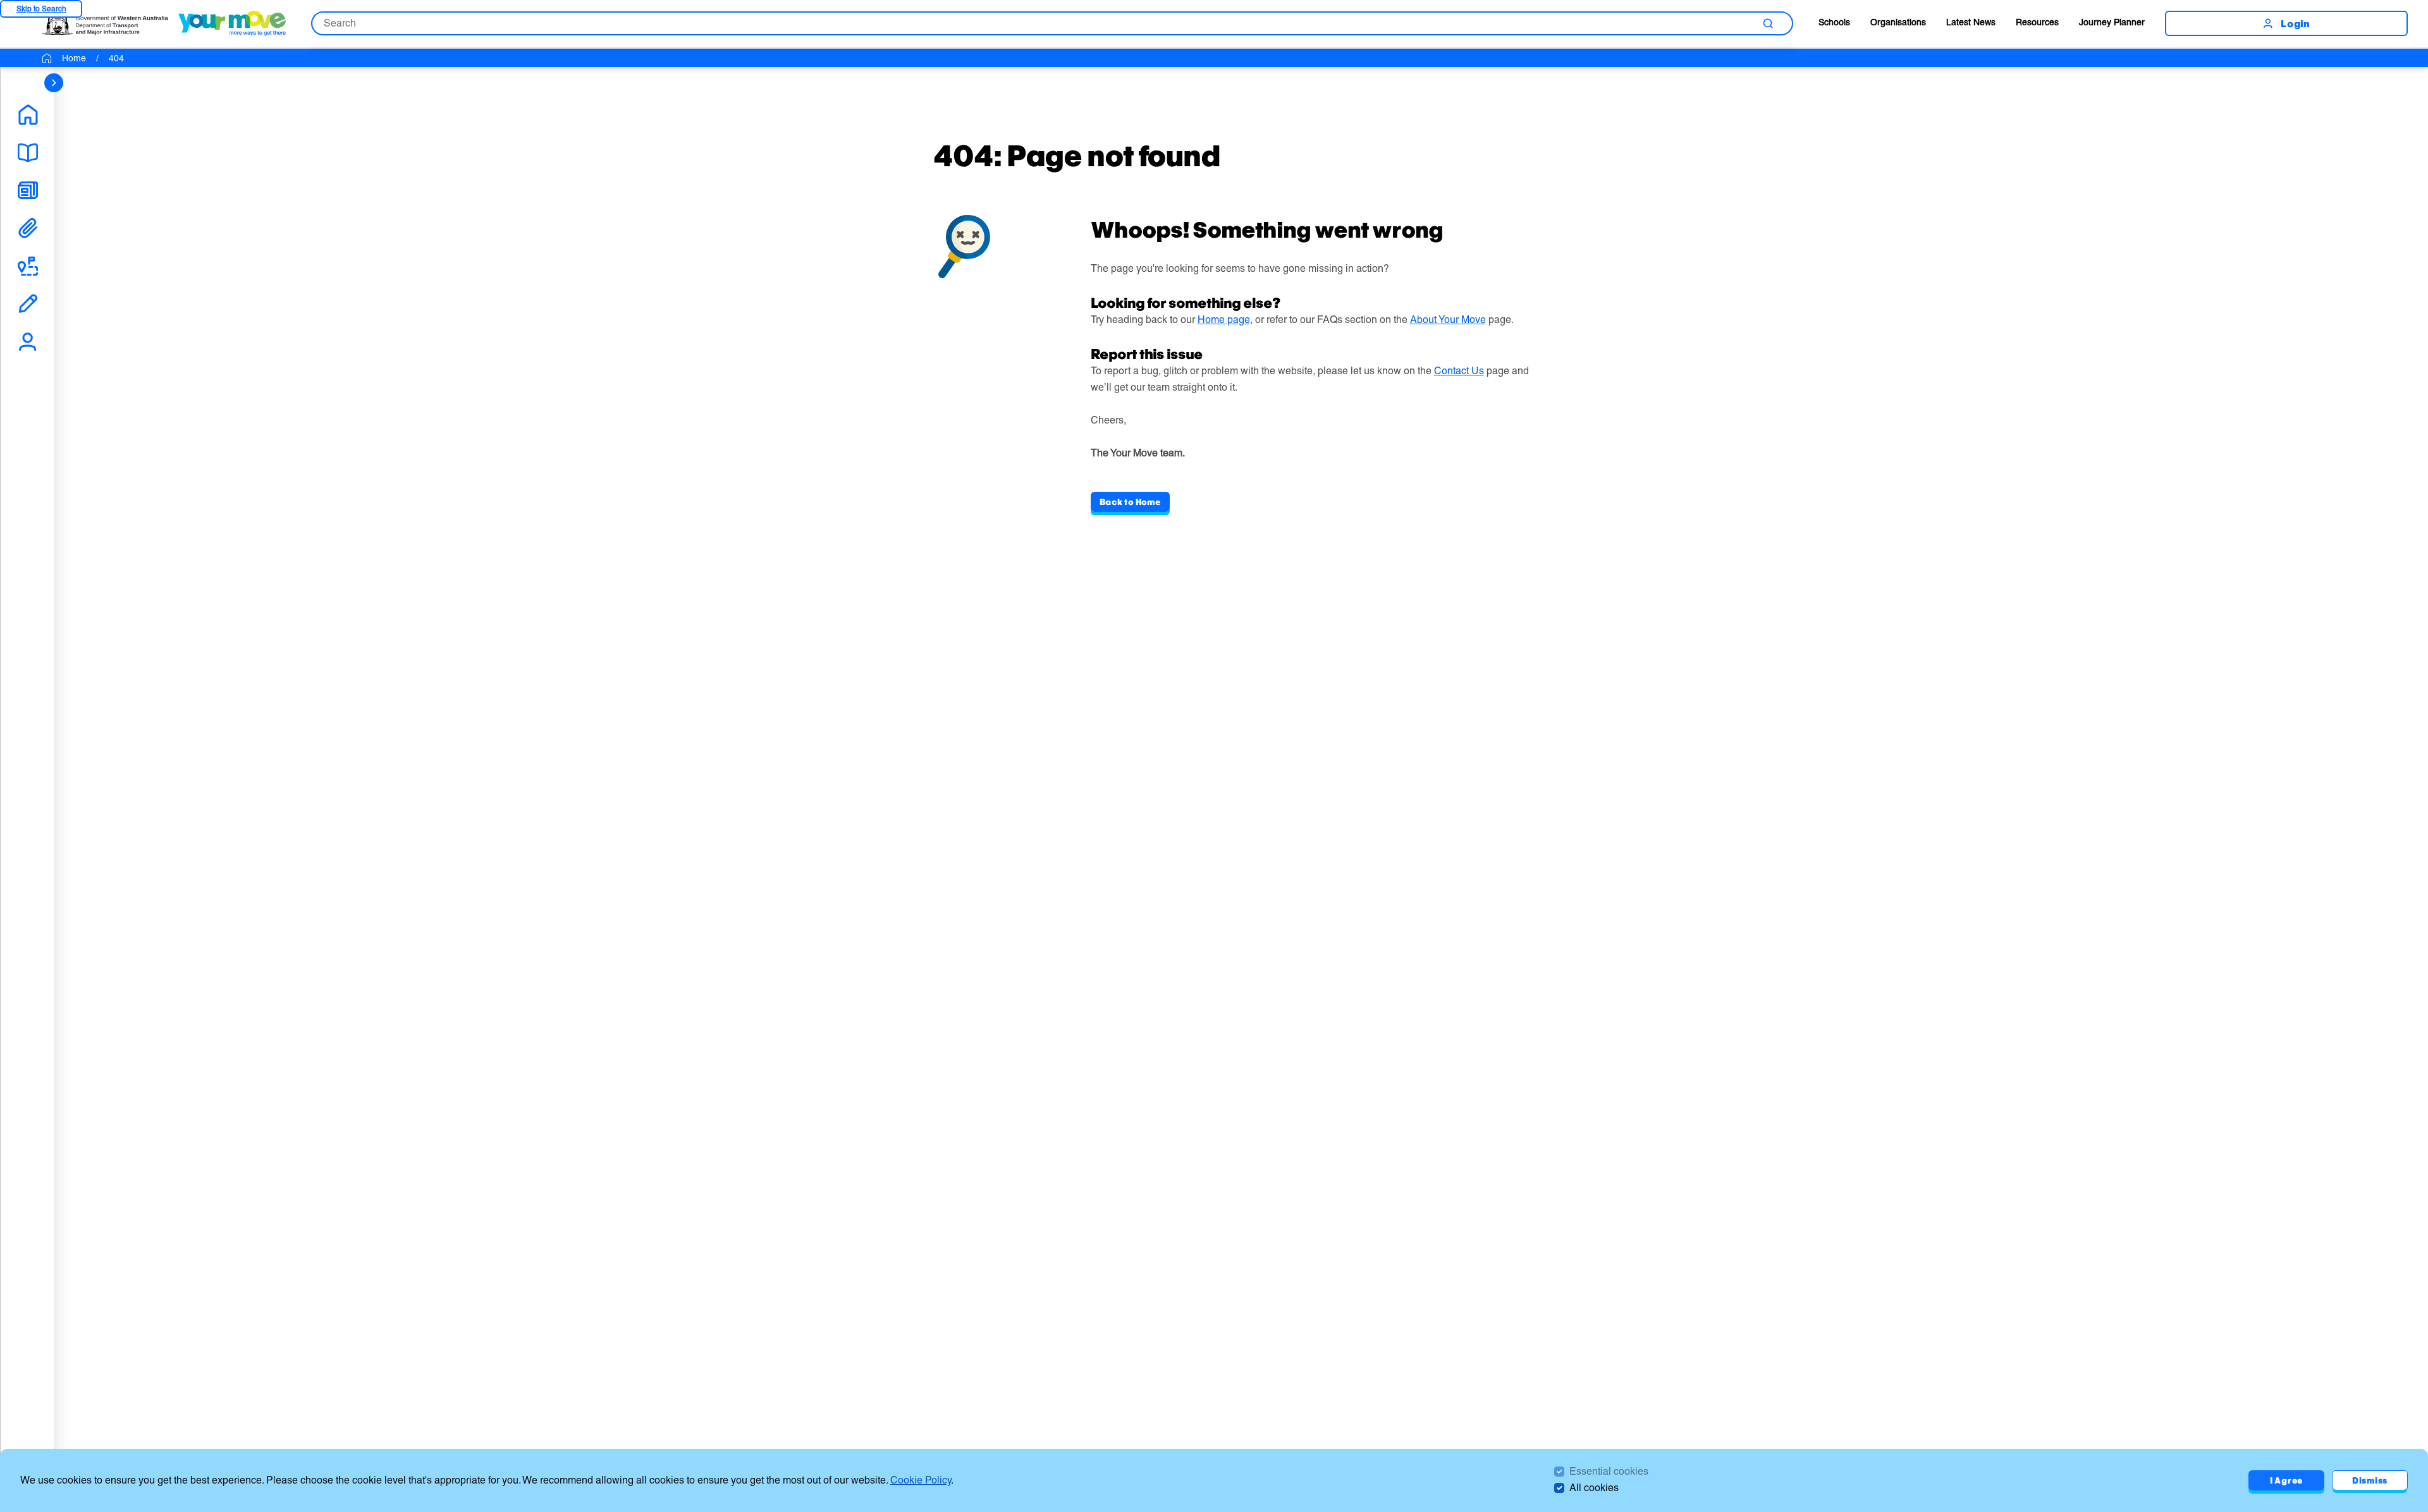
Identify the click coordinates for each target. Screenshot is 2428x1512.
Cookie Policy (921, 1480)
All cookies (1594, 1488)
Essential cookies (1609, 1471)
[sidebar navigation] (54, 83)
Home (74, 58)
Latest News (1971, 22)
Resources (2037, 22)
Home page (1224, 320)
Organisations (1898, 22)
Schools (1834, 22)
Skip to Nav (41, 9)
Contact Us (1459, 371)
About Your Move (1448, 320)
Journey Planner (2112, 22)
